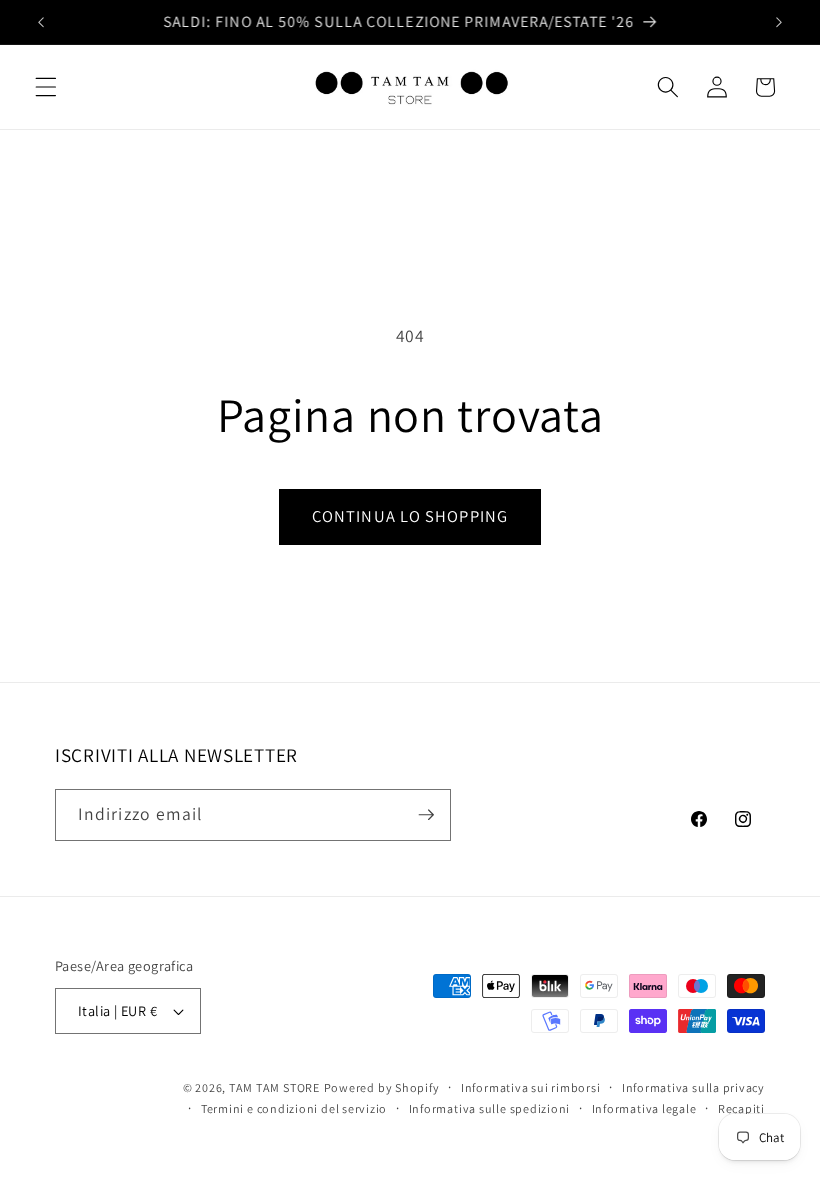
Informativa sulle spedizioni (490, 1108)
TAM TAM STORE (274, 1087)
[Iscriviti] (426, 815)
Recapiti (741, 1108)
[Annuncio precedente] (41, 22)
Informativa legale (644, 1108)
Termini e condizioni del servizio (294, 1108)
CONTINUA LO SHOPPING (410, 516)
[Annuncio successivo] (779, 22)
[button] (46, 87)
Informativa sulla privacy (693, 1087)
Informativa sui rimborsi (530, 1087)
